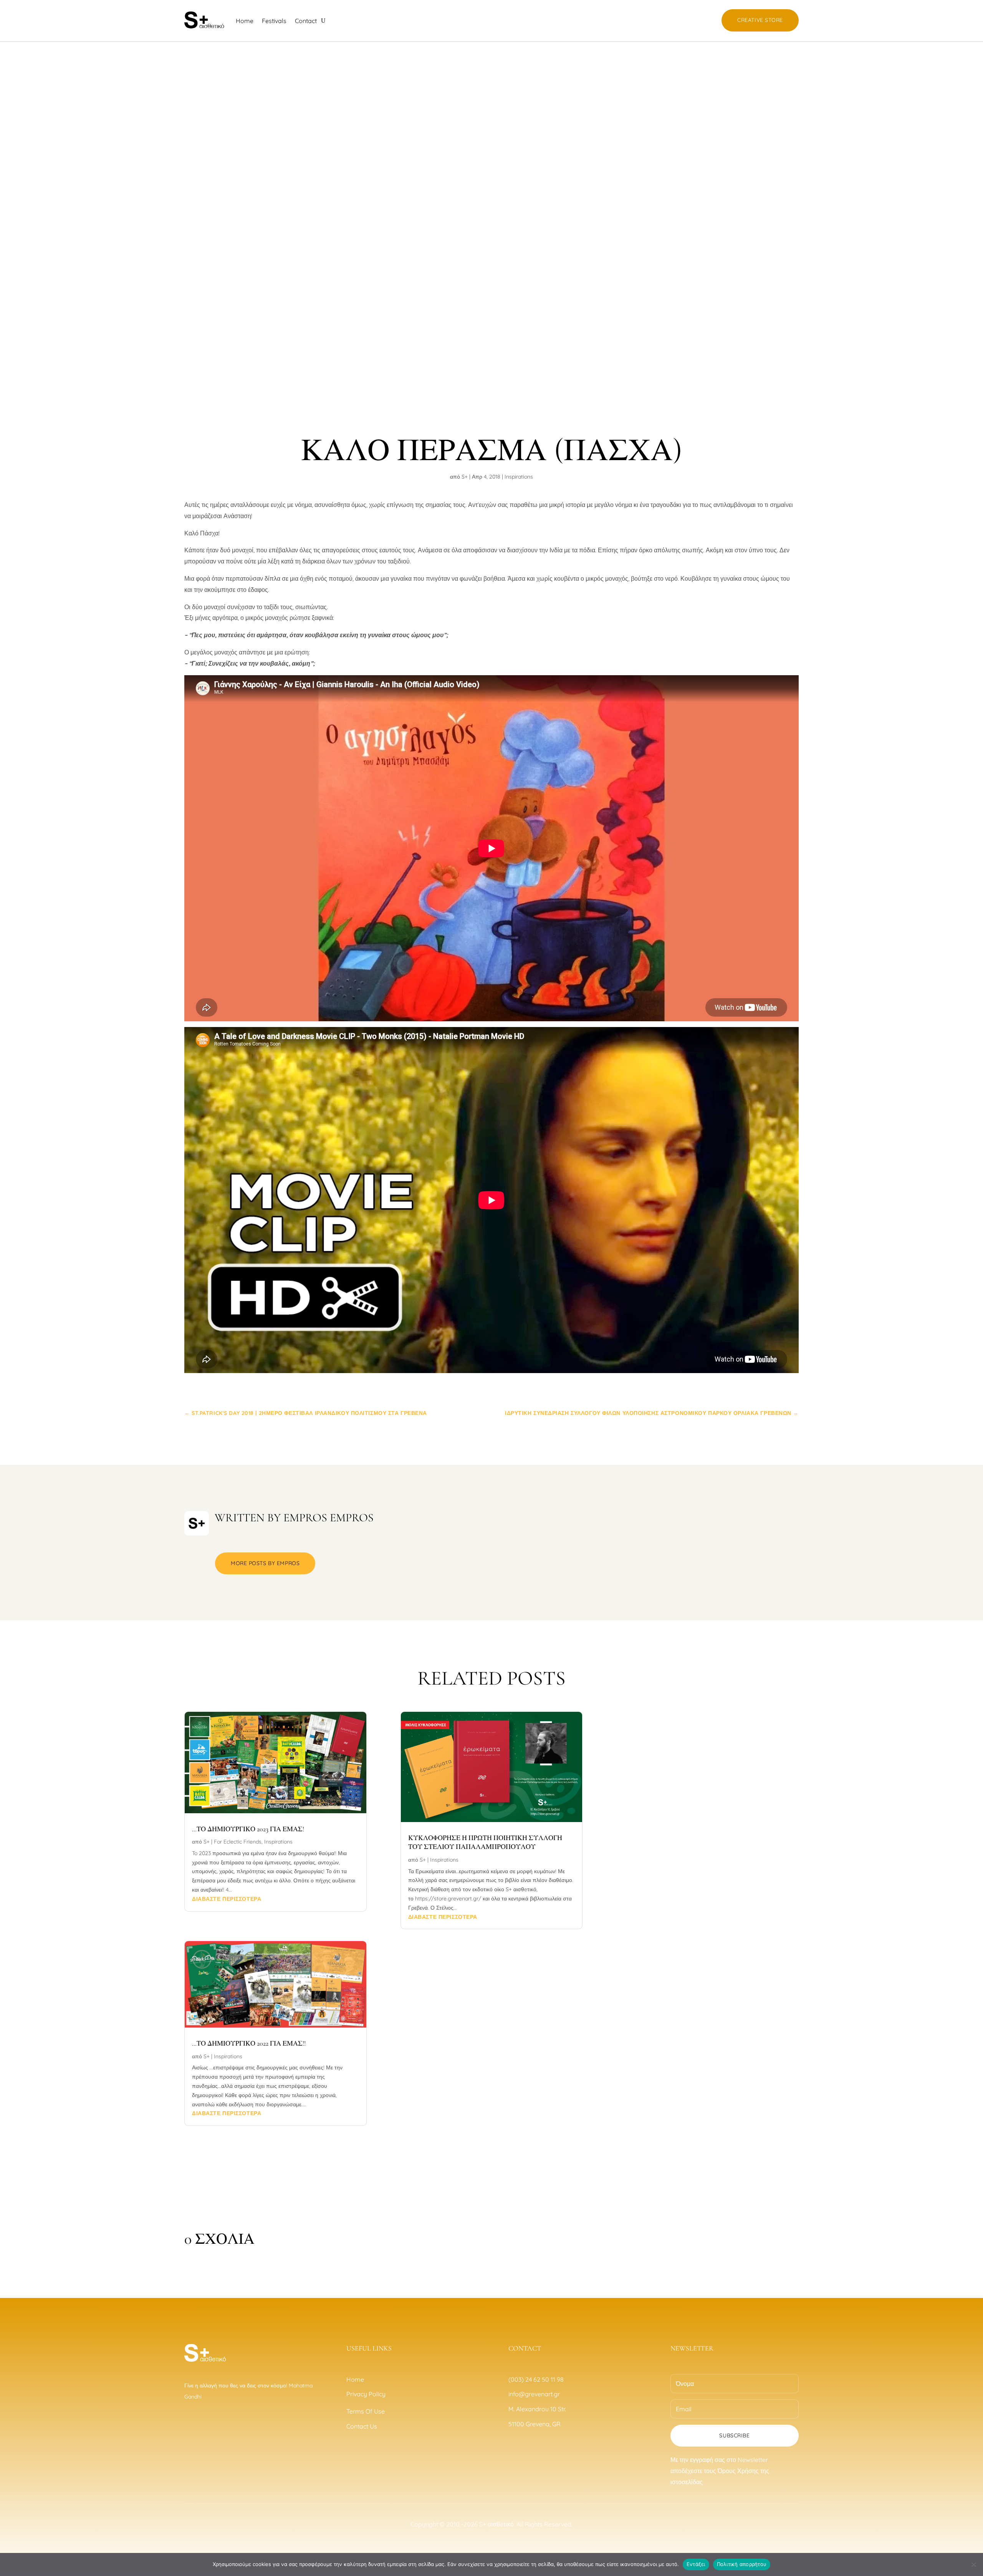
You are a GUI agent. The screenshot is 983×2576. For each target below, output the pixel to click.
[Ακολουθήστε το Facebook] (187, 2425)
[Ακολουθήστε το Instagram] (203, 2425)
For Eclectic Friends (238, 1842)
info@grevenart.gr (534, 2394)
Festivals (274, 21)
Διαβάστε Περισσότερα (227, 1899)
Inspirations (519, 477)
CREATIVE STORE (760, 20)
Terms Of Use (366, 2411)
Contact (306, 21)
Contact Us (362, 2426)
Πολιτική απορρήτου (742, 2564)
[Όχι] (973, 2564)
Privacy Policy (367, 2394)
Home (245, 21)
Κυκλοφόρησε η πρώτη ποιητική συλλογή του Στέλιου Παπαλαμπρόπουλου (485, 1842)
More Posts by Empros (265, 1563)
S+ (465, 477)
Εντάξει (696, 2564)
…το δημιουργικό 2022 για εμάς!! (249, 2043)
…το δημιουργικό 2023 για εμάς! (248, 1829)
